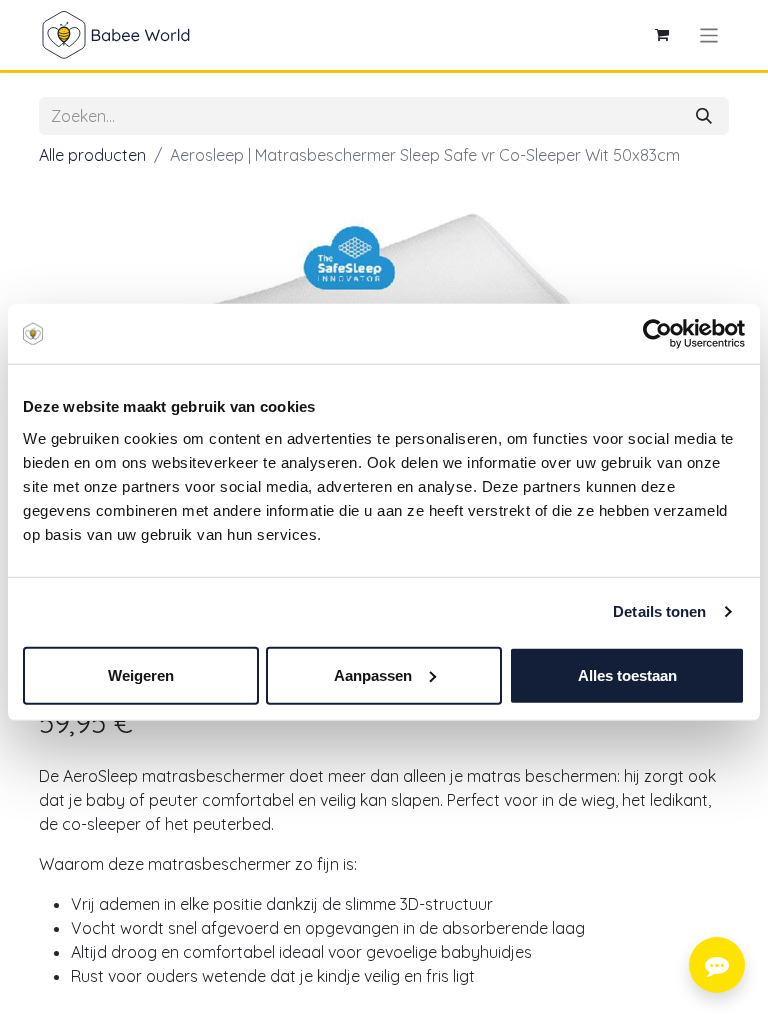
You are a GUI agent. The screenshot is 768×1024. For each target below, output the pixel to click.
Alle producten (92, 155)
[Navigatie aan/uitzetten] (709, 34)
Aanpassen (373, 674)
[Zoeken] (704, 116)
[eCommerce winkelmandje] (662, 35)
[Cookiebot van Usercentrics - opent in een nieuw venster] (657, 334)
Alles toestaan (627, 674)
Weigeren (141, 674)
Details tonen (659, 611)
